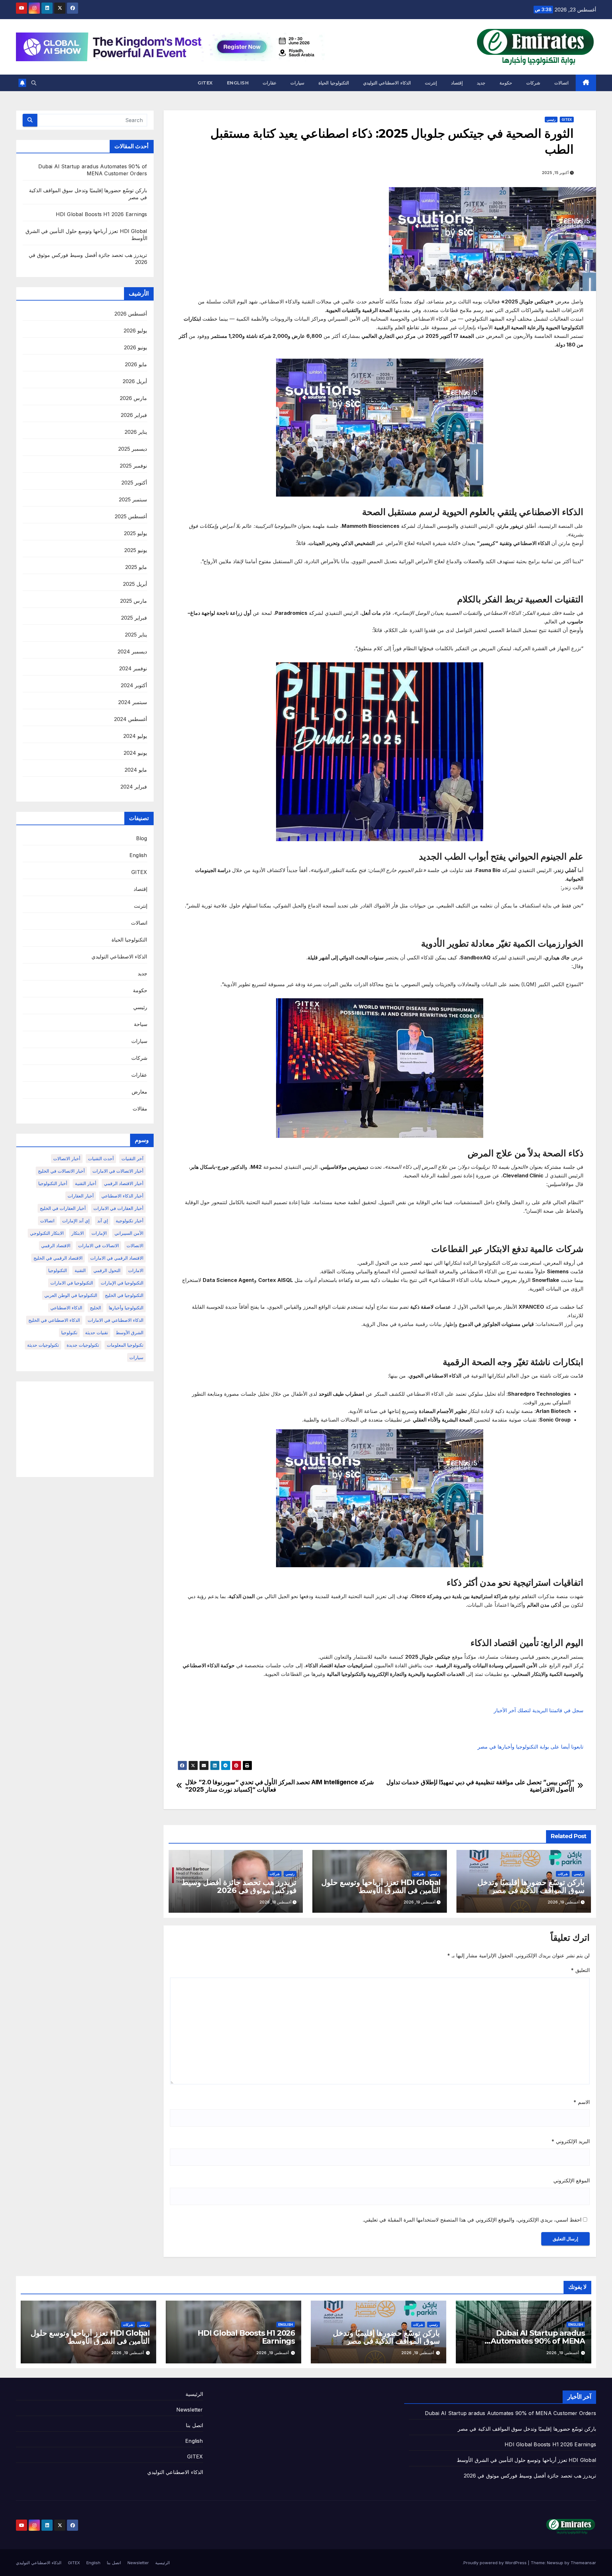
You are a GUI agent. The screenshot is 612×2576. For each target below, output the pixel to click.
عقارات (270, 83)
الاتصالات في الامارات (98, 1245)
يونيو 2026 (135, 347)
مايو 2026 (136, 364)
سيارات (297, 83)
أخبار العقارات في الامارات (118, 1208)
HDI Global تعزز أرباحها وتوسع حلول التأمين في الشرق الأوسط (381, 1886)
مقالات (140, 1109)
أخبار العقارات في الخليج (63, 1208)
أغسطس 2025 (131, 516)
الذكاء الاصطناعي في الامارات (116, 1320)
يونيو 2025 (136, 550)
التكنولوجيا (58, 1270)
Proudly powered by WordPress (496, 2563)
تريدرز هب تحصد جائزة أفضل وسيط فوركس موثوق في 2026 (239, 1886)
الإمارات (99, 1233)
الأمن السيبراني (129, 1233)
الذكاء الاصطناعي (66, 1308)
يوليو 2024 (135, 736)
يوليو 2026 (135, 331)
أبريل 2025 (135, 584)
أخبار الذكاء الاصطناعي (122, 1196)
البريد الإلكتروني (571, 2141)
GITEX (205, 83)
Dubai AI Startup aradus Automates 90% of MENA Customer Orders (538, 2341)
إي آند (103, 1221)
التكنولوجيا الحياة (334, 83)
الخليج (95, 1308)
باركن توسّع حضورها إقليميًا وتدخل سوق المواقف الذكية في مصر (531, 1886)
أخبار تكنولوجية (130, 1221)
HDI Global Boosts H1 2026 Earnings (102, 214)
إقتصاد (457, 83)
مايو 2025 (136, 567)
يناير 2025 (136, 635)
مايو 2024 (136, 770)
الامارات (136, 1270)
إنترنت (431, 83)
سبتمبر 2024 (133, 702)
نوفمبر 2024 (133, 668)
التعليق (580, 1970)
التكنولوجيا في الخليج (124, 1295)
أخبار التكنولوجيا (53, 1183)
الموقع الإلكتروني (572, 2180)
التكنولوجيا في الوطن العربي (71, 1295)
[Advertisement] (85, 1429)
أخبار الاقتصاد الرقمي (124, 1183)
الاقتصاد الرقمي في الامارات (117, 1258)
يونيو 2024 (135, 753)
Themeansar (583, 2563)
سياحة (141, 1024)
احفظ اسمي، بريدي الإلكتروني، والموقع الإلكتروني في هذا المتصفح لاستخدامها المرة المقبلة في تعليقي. (472, 2220)
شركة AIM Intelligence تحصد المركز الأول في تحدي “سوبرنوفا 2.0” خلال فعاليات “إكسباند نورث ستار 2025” (279, 1786)
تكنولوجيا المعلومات (125, 1345)
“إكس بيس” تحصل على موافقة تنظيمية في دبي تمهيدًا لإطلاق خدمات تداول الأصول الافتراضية (480, 1786)
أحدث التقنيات (101, 1158)
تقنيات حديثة (97, 1332)
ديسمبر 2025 (133, 449)
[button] (34, 83)
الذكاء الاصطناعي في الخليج (54, 1320)
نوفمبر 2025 (133, 466)
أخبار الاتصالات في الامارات (118, 1171)
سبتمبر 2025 (133, 499)
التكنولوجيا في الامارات (72, 1283)
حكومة (506, 83)
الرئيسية (194, 2394)
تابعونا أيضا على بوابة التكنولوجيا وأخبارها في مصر (530, 1747)
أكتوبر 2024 (134, 685)
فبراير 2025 (134, 618)
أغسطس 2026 (131, 314)
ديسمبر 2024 (132, 651)
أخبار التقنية (86, 1183)
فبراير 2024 (134, 787)
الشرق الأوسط (130, 1332)
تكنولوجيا (69, 1332)
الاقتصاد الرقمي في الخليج (58, 1258)
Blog (142, 838)
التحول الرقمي (107, 1270)
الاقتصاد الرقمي (56, 1245)
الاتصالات (135, 1245)
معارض (139, 1092)
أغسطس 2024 (131, 719)
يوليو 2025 (135, 533)
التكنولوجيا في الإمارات (122, 1283)
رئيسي (551, 120)
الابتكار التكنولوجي (47, 1233)
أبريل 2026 (135, 381)
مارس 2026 (133, 398)
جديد (481, 83)
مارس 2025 (134, 601)
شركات (533, 83)
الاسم (582, 2102)
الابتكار (78, 1233)
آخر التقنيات (132, 1158)
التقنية (80, 1270)
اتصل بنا (194, 2425)
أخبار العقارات (81, 1196)
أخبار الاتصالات (67, 1158)
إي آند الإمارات (76, 1221)
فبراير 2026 (134, 415)
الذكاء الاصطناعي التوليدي (387, 83)
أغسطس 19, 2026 (563, 2353)
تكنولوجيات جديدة (83, 1345)
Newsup (555, 2563)
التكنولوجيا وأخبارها (126, 1308)
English (238, 83)
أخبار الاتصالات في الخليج (61, 1171)
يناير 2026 (136, 432)
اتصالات (561, 83)
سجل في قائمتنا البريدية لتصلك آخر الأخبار (539, 1710)
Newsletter (190, 2410)
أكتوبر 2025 (134, 483)
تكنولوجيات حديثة (43, 1345)
